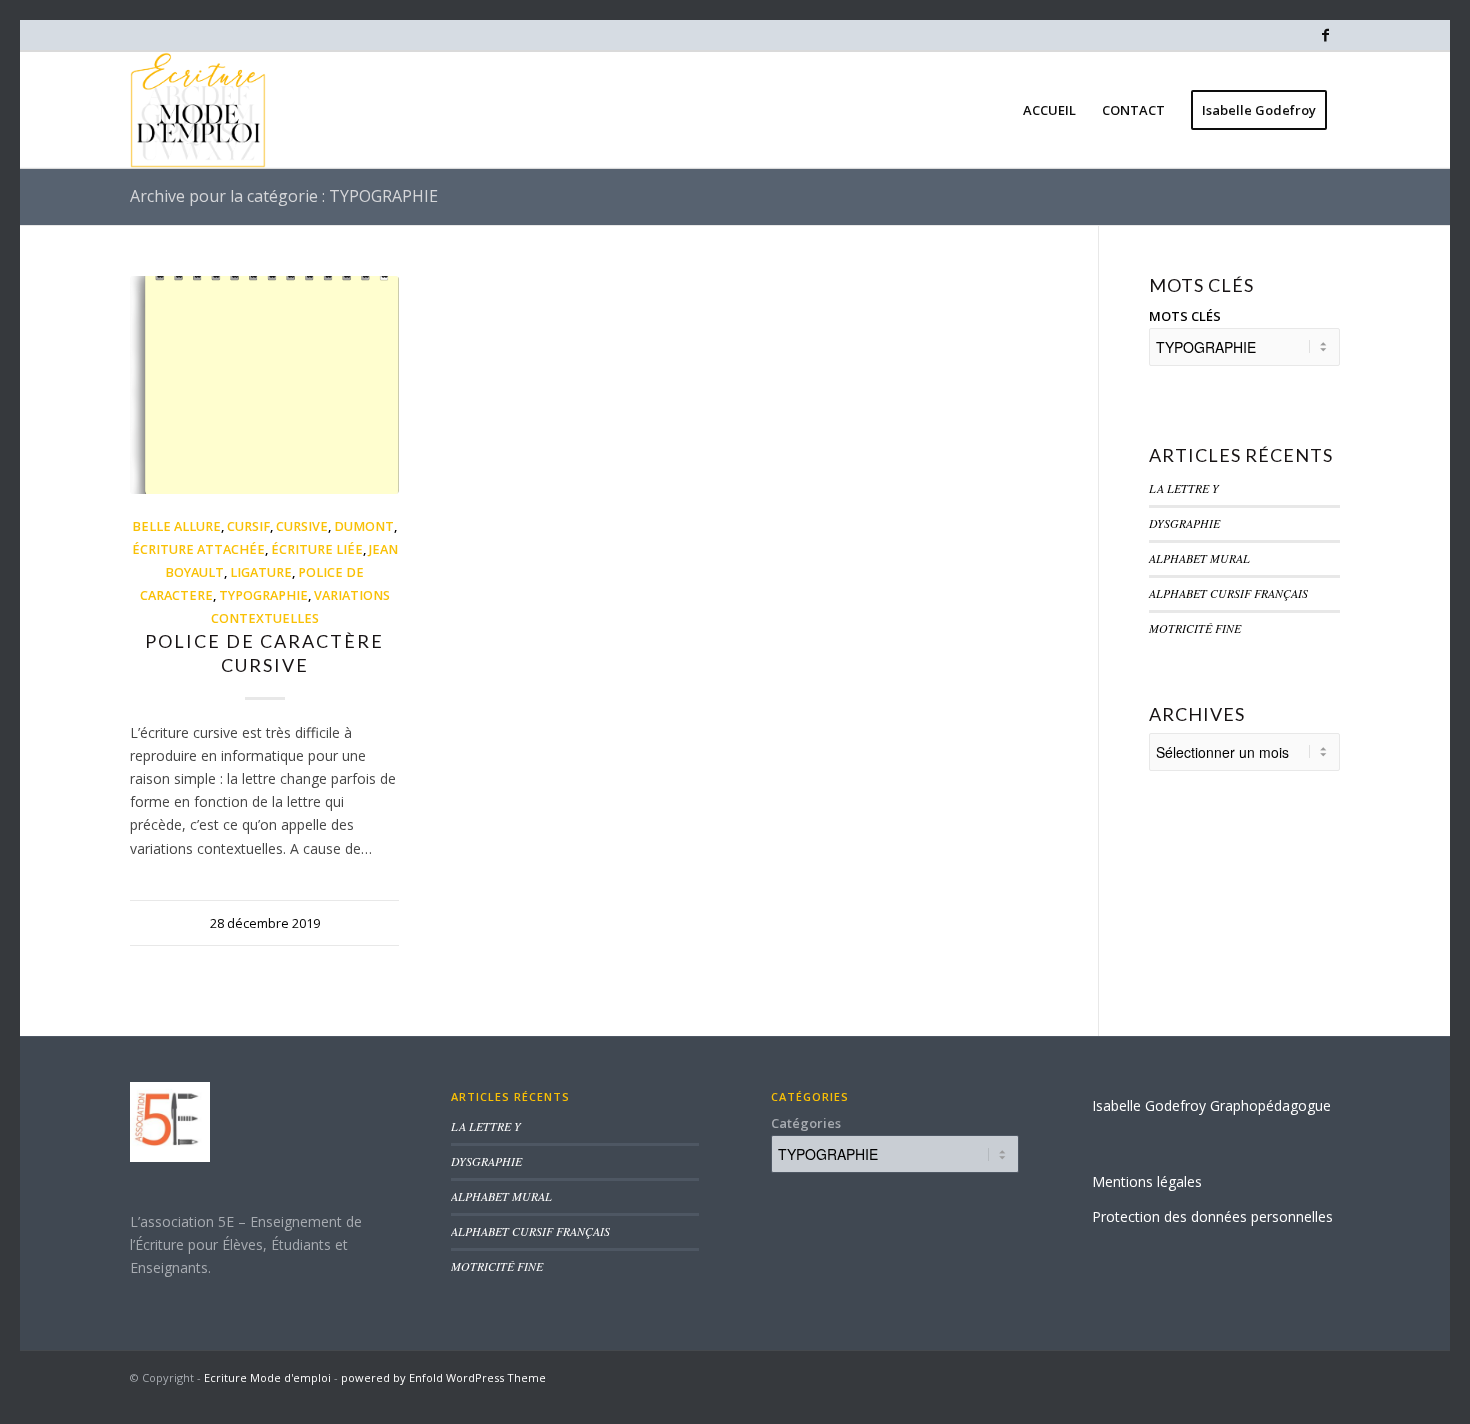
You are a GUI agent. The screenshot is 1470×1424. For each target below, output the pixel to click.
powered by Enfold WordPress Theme (443, 1377)
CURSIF (248, 526)
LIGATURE (261, 572)
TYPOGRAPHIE (263, 595)
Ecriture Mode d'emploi (267, 1377)
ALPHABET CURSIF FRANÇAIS (1228, 593)
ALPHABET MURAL (1199, 558)
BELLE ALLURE (176, 526)
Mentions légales (1147, 1181)
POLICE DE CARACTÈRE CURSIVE (264, 652)
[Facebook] (1325, 35)
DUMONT (364, 526)
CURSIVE (302, 526)
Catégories (806, 1123)
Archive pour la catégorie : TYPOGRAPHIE (284, 196)
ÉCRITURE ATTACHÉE (198, 549)
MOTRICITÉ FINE (1195, 628)
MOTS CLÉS (1185, 316)
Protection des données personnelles (1212, 1216)
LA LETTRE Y (1184, 488)
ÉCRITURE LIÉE (317, 549)
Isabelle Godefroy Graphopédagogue (1211, 1105)
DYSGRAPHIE (1184, 523)
